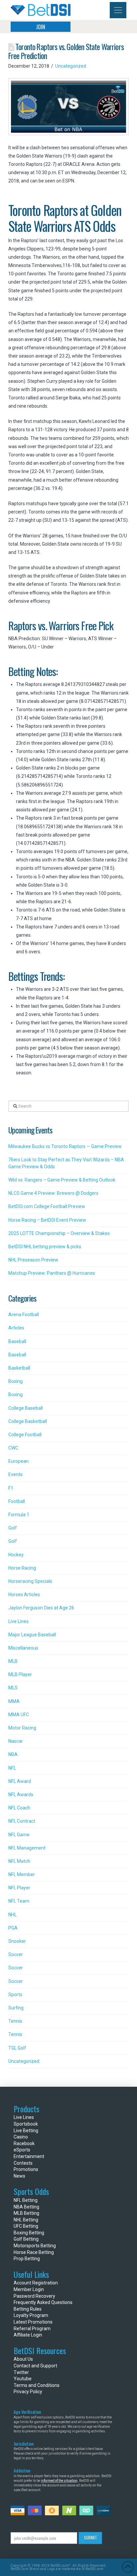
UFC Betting (26, 2226)
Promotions (26, 2169)
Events (15, 1474)
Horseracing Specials (30, 1581)
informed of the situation (59, 2481)
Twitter (21, 2372)
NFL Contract (22, 1821)
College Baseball (26, 1408)
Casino (21, 2137)
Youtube (23, 2379)
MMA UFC (19, 1715)
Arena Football (24, 1315)
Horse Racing (22, 1568)
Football (17, 1501)
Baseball (17, 1341)
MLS (13, 1688)
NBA (13, 1754)
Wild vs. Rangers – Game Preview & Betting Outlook (62, 1180)
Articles (16, 1328)
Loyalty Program (31, 2315)
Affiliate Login (28, 2335)
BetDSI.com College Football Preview (47, 1206)
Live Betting (26, 2131)
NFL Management (27, 1848)
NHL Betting (26, 2220)
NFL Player (19, 1888)
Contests (23, 2163)
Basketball (19, 1368)
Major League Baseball (32, 1635)
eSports (22, 2150)
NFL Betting (26, 2200)
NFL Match (19, 1861)
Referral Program (32, 2329)
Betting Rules (28, 2309)
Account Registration (36, 2283)
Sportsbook (26, 2124)
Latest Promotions (33, 2322)
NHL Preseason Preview (33, 1260)
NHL (12, 1915)
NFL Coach (19, 1808)
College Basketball (28, 1421)
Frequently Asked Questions (43, 2302)
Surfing (16, 2008)
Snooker (17, 1941)
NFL (12, 1768)
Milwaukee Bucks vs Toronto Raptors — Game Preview (65, 1146)
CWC (13, 1448)
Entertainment (29, 2156)
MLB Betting (26, 2213)
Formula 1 (19, 1515)
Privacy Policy (28, 2392)
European (18, 1461)
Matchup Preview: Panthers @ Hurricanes (52, 1273)
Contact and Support (35, 2366)
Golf (13, 1528)
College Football (25, 1435)
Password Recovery (34, 2296)
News (19, 2176)
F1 (11, 1488)
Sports (15, 1995)
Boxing (15, 1381)
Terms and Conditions (37, 2385)
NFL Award (20, 1781)
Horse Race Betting (34, 2252)
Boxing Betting (29, 2233)
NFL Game (19, 1835)
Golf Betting (26, 2239)
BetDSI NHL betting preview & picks (45, 1247)
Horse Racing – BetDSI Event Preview (47, 1220)
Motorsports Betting (35, 2246)
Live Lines (18, 1621)
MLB (13, 1661)
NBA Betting (26, 2207)
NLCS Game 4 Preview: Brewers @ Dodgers (53, 1193)
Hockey (16, 1555)
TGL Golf (17, 2048)
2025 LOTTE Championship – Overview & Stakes (59, 1233)
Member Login (29, 2289)
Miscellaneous (23, 1648)
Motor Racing (22, 1728)
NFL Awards (21, 1795)
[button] (118, 10)
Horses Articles (24, 1594)
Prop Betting (27, 2259)
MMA (14, 1701)
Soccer (16, 1954)
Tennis (15, 2021)
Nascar (16, 1741)
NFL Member (22, 1874)
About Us (23, 2359)
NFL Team (19, 1901)
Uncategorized (71, 66)
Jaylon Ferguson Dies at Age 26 (41, 1608)
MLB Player (20, 1674)
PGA (13, 1928)
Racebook (24, 2143)
